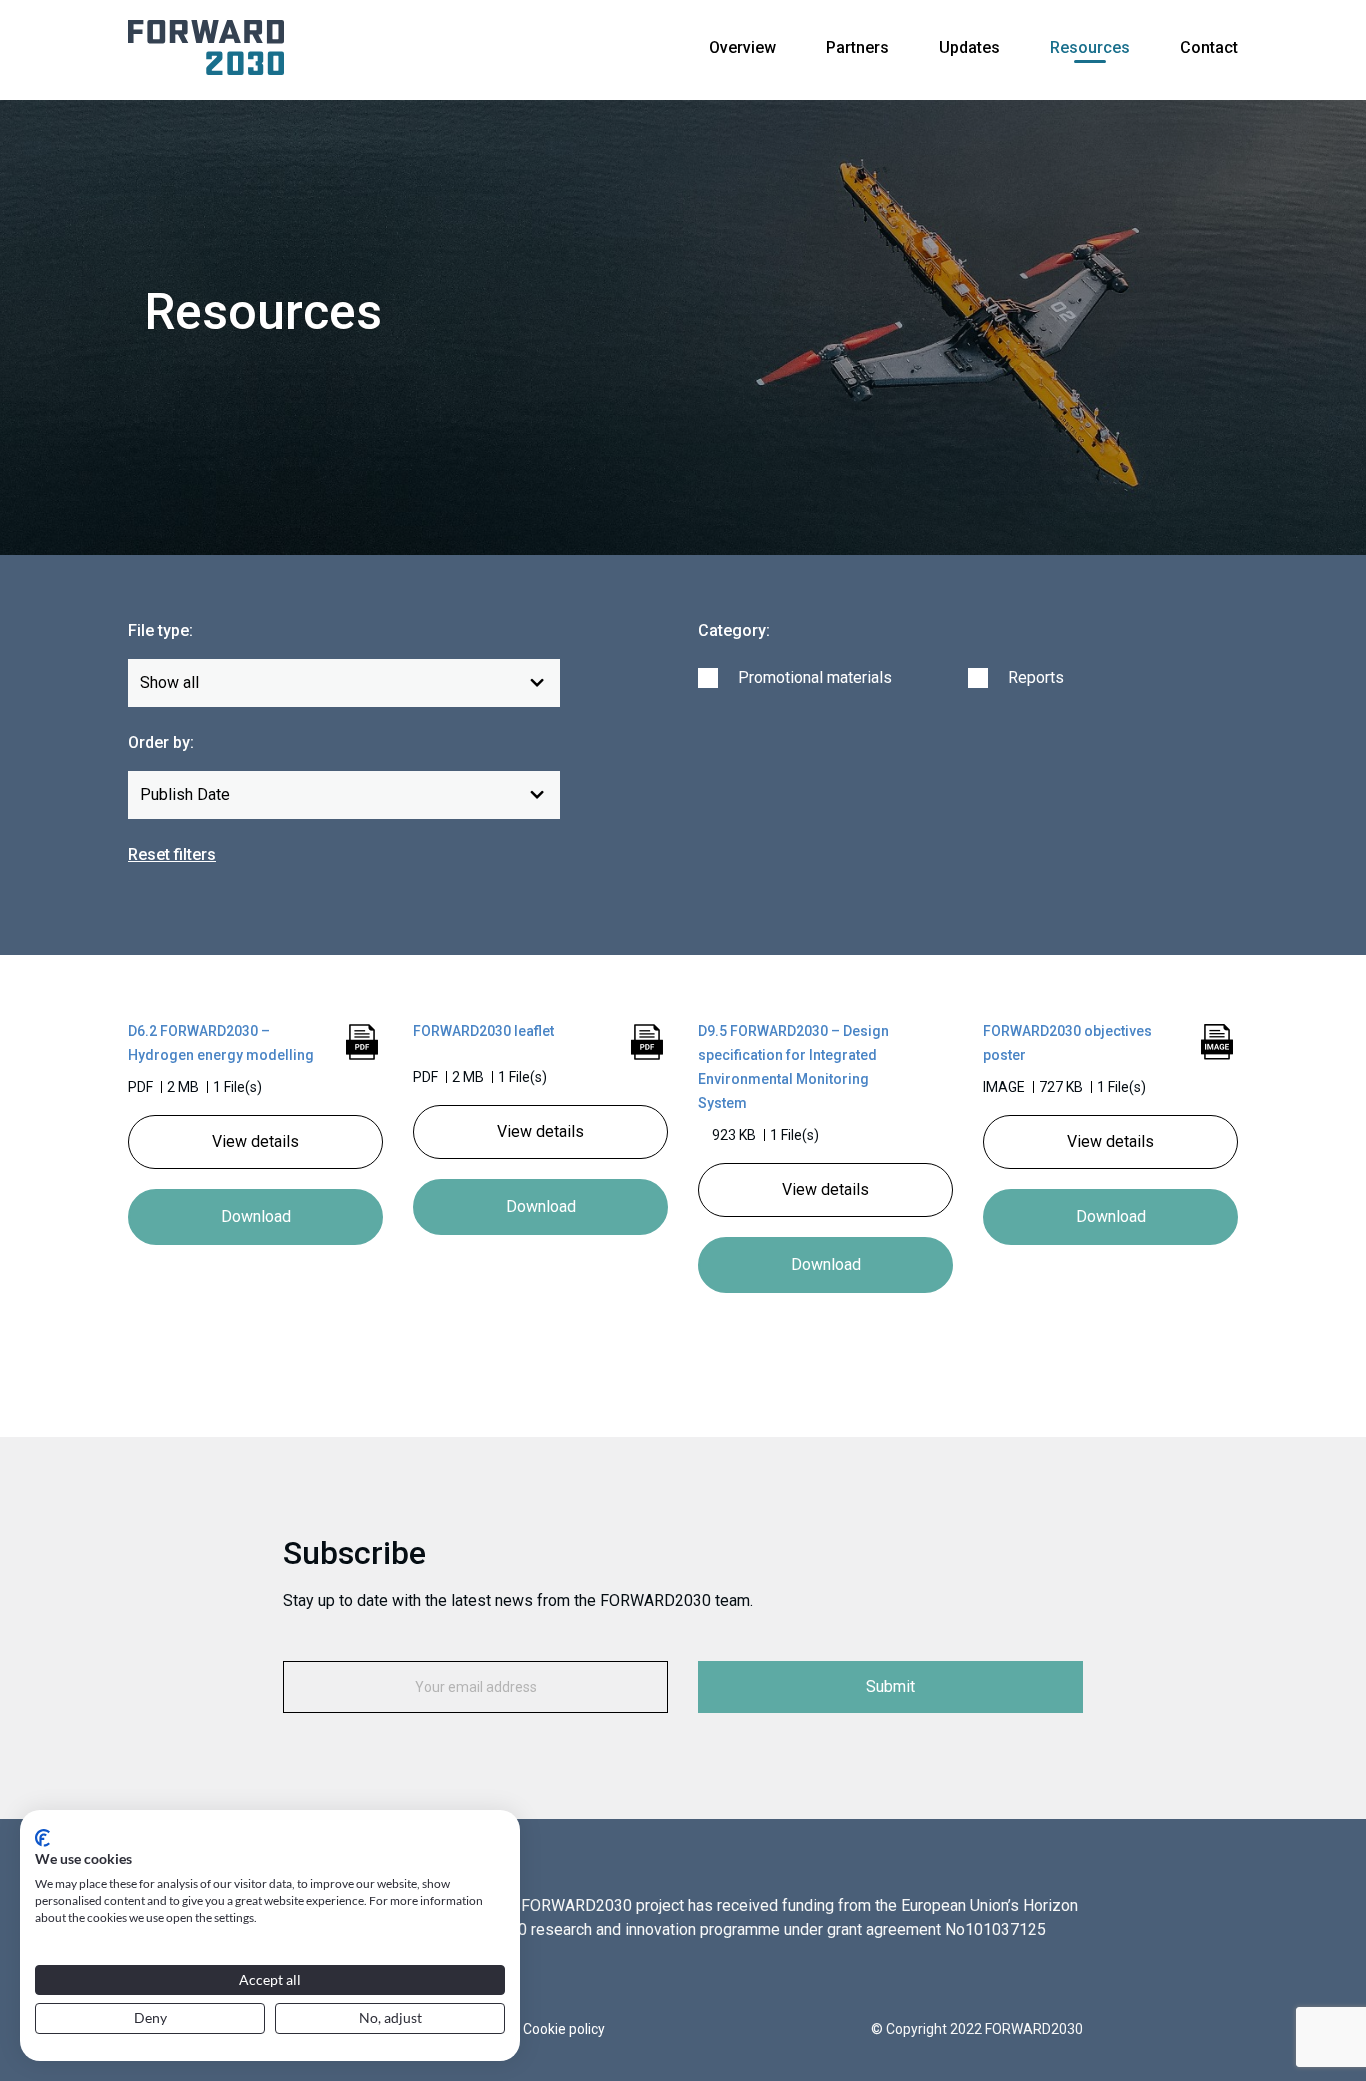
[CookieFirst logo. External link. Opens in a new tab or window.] (42, 1838)
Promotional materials (815, 677)
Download (256, 1216)
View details (255, 1141)
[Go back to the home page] (206, 46)
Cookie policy (564, 2029)
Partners (857, 47)
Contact (1209, 47)
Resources (1090, 47)
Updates (969, 47)
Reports (1036, 677)
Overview (742, 47)
